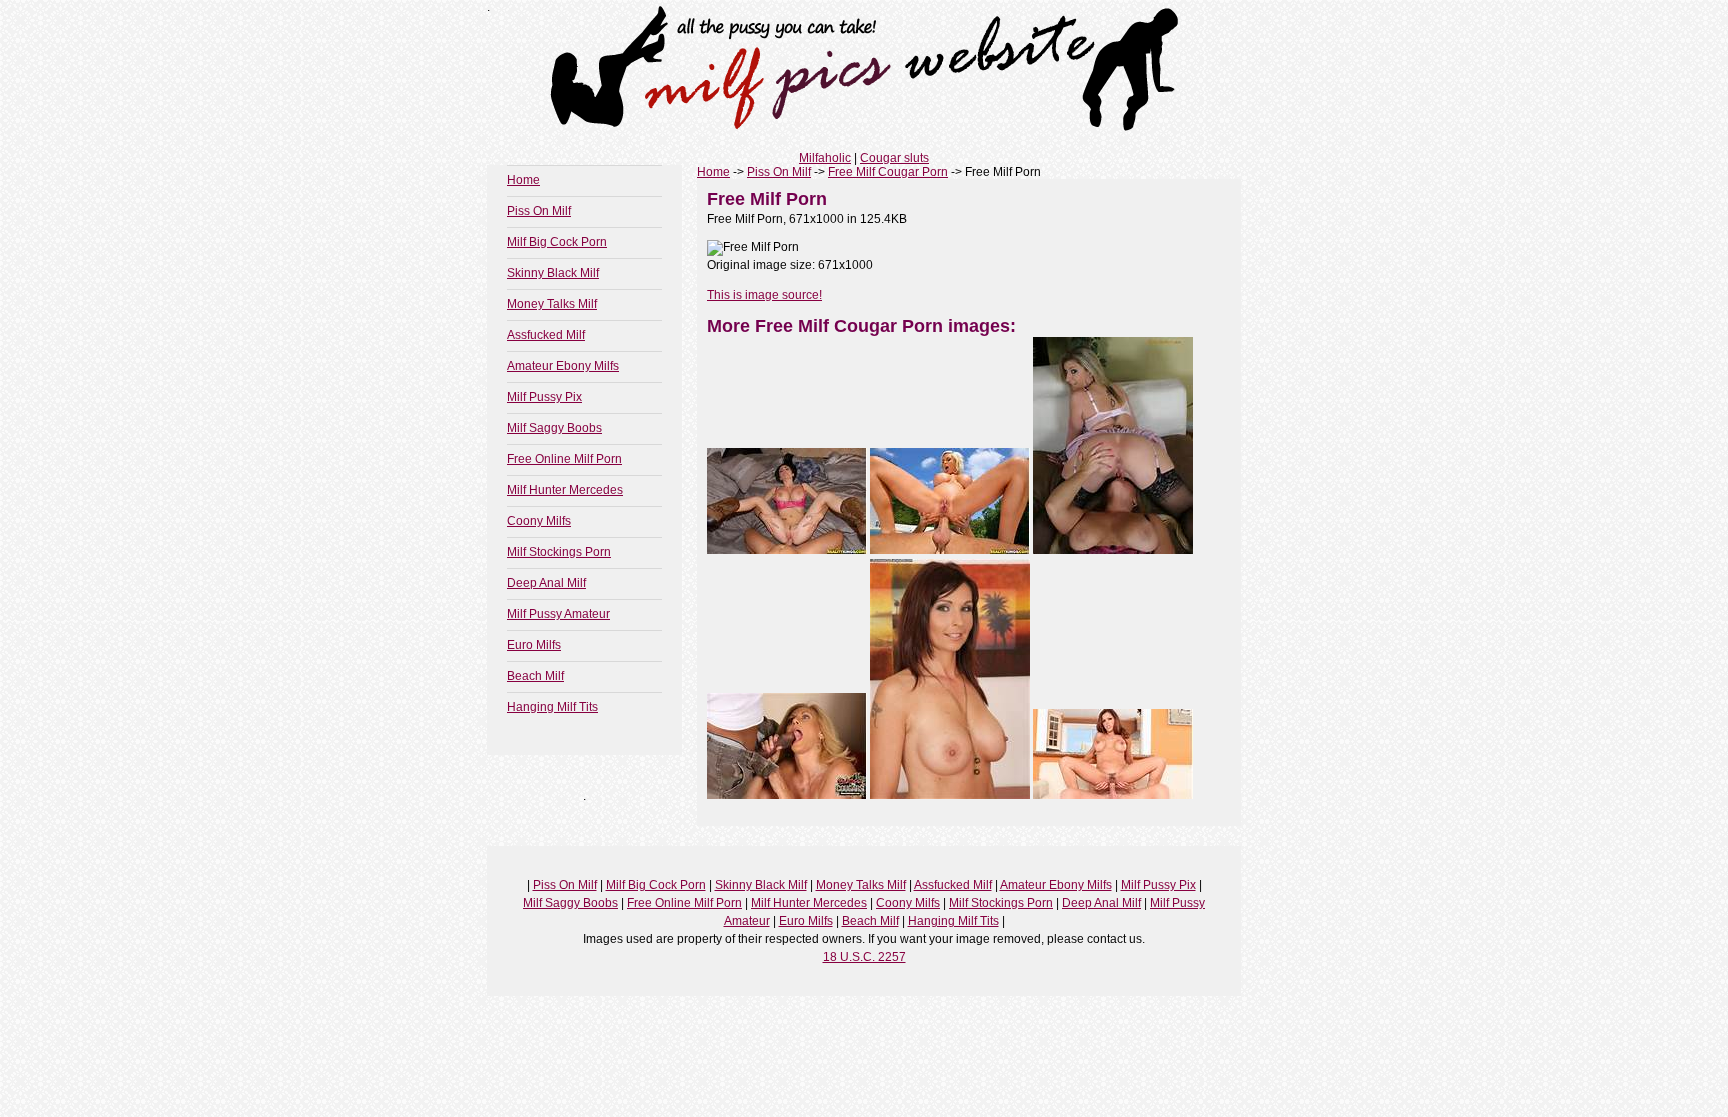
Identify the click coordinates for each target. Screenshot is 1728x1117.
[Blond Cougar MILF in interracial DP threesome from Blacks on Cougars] (787, 795)
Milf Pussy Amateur (558, 614)
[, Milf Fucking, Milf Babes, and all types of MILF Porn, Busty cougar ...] (950, 795)
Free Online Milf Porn (564, 459)
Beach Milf (535, 676)
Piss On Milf (539, 211)
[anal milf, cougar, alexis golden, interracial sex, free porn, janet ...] (1113, 550)
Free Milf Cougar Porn (888, 172)
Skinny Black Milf (553, 273)
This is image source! (764, 295)
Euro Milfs (534, 645)
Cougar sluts (894, 158)
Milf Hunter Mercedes (565, 490)
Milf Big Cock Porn (557, 242)
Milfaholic (825, 158)
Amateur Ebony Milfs (563, 366)
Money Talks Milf (552, 304)
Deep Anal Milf (546, 583)
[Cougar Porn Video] (1113, 795)
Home (523, 180)
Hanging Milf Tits (552, 707)
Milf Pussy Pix (544, 397)
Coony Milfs (539, 521)
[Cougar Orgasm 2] (787, 550)
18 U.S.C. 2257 (864, 957)
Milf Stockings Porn (559, 552)
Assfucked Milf (546, 335)
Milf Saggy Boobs (554, 428)
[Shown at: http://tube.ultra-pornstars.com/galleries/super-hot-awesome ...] (950, 550)
